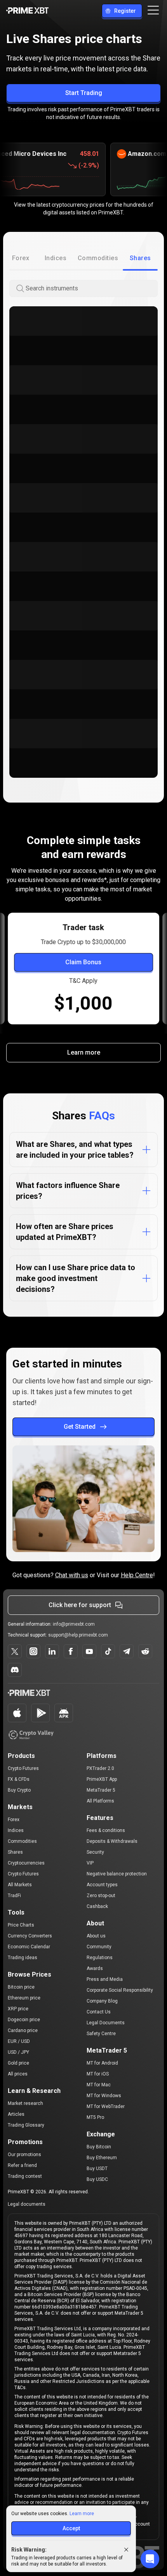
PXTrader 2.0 (100, 1768)
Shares (15, 1852)
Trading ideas (23, 1958)
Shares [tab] (140, 258)
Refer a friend (22, 2165)
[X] (15, 1651)
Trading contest (25, 2176)
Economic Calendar (29, 1947)
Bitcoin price (21, 1987)
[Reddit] (145, 1651)
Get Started (80, 1427)
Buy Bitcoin (99, 2147)
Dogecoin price (24, 2020)
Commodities (22, 1841)
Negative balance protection (117, 1874)
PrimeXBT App (102, 1779)
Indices (16, 1830)
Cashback (97, 1906)
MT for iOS (98, 2074)
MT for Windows (104, 2096)
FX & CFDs (19, 1779)
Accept (71, 2528)
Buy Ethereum (102, 2158)
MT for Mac (99, 2085)
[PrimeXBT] (27, 11)
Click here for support (80, 1605)
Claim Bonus (83, 962)
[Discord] (15, 1670)
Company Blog (102, 2001)
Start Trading (84, 93)
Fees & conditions (106, 1830)
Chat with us (72, 1575)
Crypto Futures (23, 1768)
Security (95, 1852)
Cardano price (23, 2030)
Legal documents (27, 2204)
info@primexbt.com (74, 1624)
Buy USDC (97, 2179)
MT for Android (102, 2063)
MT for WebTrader (106, 2106)
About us (96, 1936)
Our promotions (24, 2155)
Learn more (84, 1052)
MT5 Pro (95, 2117)
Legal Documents (106, 2023)
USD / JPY (18, 2052)
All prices (18, 2074)
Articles (16, 2114)
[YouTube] (89, 1651)
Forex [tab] (21, 258)
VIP (90, 1863)
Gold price (18, 2063)
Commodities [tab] (98, 258)
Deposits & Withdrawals (112, 1841)
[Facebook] (71, 1651)
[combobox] (91, 289)
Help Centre (137, 1575)
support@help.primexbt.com (78, 1635)
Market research (25, 2103)
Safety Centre (101, 2034)
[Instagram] (33, 1651)
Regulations (100, 1958)
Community (99, 1947)
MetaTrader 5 (101, 1790)
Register (125, 11)
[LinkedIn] (52, 1651)
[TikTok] (108, 1651)
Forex (14, 1820)
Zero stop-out (101, 1896)
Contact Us (99, 2012)
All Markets (20, 1885)
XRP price (18, 2009)
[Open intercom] (150, 2559)
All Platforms (100, 1801)
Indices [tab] (56, 258)
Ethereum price (24, 1998)
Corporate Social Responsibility (120, 1990)
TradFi (14, 1896)
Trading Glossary (26, 2125)
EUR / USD (19, 2041)
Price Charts (21, 1925)
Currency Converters (30, 1936)
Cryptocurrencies (26, 1863)
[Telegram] (127, 1651)
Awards (95, 1968)
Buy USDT (97, 2169)
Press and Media (105, 1979)
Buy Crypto (19, 1790)
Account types (102, 1885)
